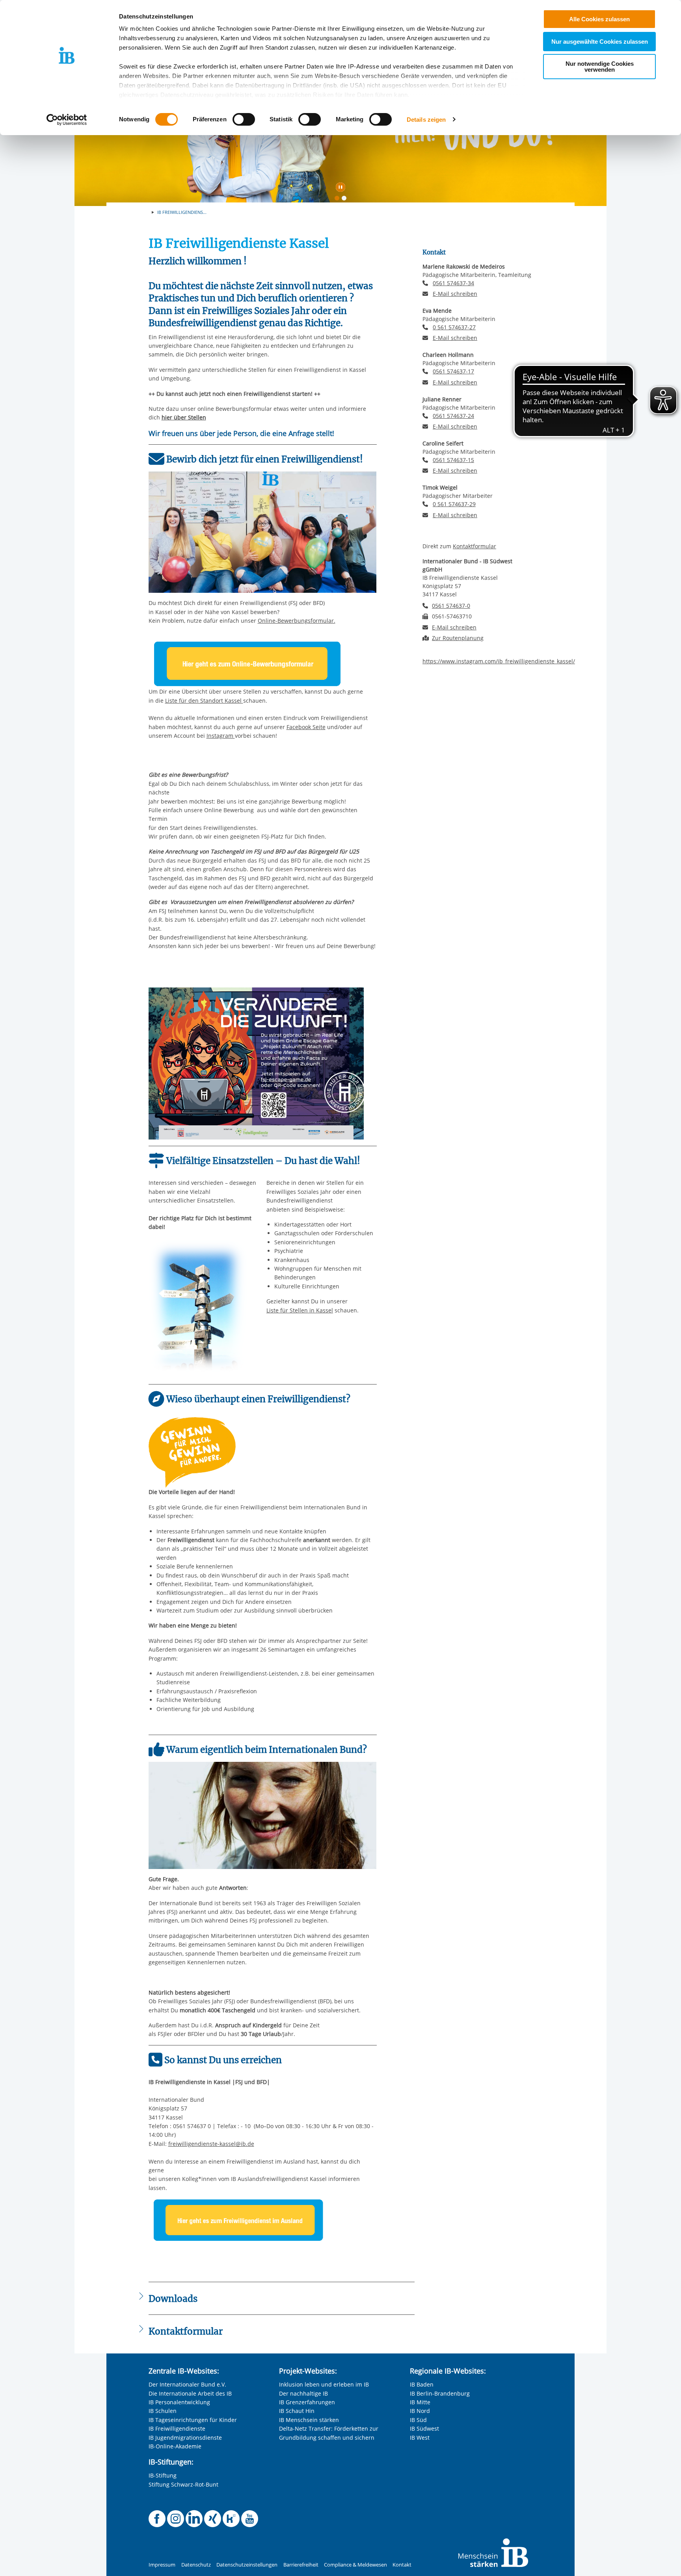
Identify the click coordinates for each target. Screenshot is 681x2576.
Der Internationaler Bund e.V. (187, 2384)
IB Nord (420, 2411)
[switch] (244, 119)
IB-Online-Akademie (175, 2446)
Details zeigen (426, 120)
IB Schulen (163, 2411)
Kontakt (402, 2565)
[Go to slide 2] (346, 200)
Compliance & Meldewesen (355, 2565)
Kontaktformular (474, 546)
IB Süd (418, 2420)
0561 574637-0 (451, 606)
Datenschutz (196, 2565)
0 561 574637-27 (454, 327)
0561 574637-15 (453, 460)
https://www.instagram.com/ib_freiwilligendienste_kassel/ (499, 661)
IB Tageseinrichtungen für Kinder (193, 2420)
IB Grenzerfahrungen (307, 2402)
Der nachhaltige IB (303, 2393)
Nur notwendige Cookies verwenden (600, 67)
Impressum (162, 2565)
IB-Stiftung (163, 2475)
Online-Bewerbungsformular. (297, 621)
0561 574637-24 (453, 416)
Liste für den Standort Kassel (204, 701)
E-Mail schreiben (455, 294)
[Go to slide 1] (339, 200)
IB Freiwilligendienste (177, 2428)
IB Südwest (424, 2428)
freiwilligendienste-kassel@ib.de (211, 2144)
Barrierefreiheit (301, 2565)
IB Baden (422, 2384)
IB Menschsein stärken (309, 2420)
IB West (420, 2438)
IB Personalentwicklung (179, 2402)
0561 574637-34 (453, 283)
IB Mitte (420, 2402)
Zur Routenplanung (458, 638)
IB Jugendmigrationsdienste (185, 2438)
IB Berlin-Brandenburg (440, 2393)
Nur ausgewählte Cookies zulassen (600, 42)
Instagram (221, 736)
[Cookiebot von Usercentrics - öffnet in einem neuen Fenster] (67, 120)
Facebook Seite (306, 727)
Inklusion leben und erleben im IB (324, 2384)
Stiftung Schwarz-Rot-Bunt (183, 2484)
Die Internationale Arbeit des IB (190, 2393)
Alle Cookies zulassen (599, 19)
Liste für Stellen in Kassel (300, 1310)
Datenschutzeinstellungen (247, 2565)
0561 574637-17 (453, 371)
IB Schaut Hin (297, 2411)
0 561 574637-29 (454, 504)
